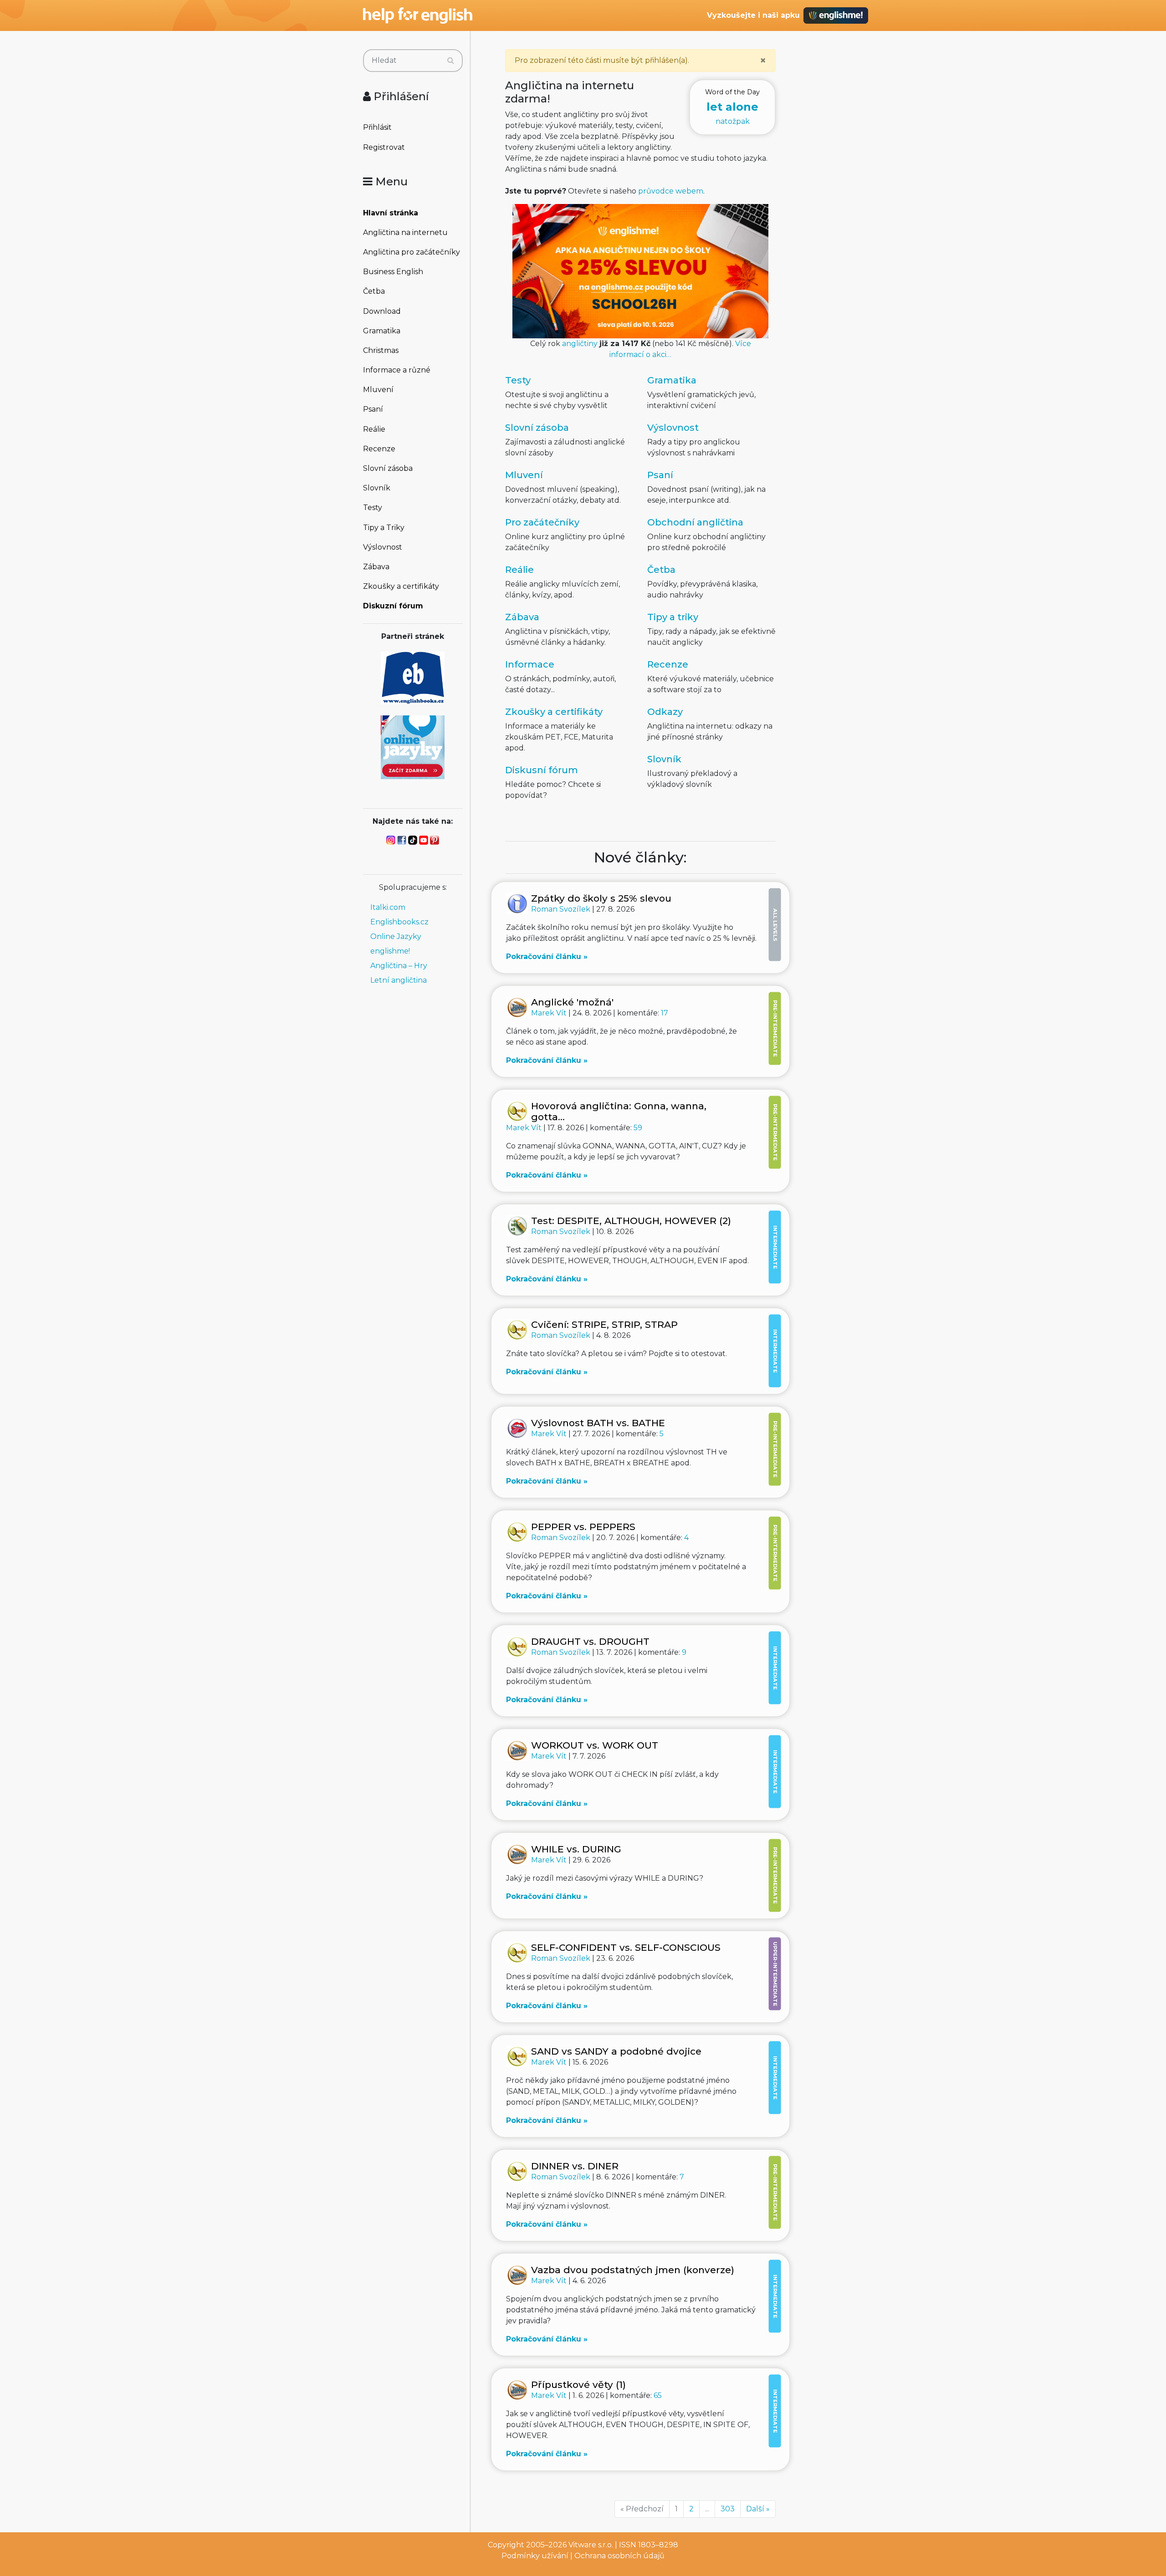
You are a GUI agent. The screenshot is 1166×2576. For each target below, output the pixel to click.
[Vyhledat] (451, 61)
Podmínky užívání (535, 2556)
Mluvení (378, 390)
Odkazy (665, 712)
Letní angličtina (399, 980)
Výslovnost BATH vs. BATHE (598, 1423)
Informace (530, 664)
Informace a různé (397, 370)
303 (728, 2509)
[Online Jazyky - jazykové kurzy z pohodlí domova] (413, 747)
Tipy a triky (673, 617)
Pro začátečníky (542, 522)
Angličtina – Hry (399, 966)
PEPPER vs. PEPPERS (583, 1527)
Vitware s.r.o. (591, 2545)
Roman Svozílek (562, 909)
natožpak (732, 107)
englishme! (390, 951)
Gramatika (382, 331)
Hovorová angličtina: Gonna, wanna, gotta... (619, 1111)
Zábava (376, 567)
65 (658, 2395)
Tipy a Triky (384, 528)
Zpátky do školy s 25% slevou (601, 898)
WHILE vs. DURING (576, 1849)
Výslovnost (383, 547)
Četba (374, 291)
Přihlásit (377, 127)
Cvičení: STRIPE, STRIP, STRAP (604, 1324)
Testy (373, 508)
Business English (393, 272)
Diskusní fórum (542, 770)
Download (382, 311)
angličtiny (580, 344)
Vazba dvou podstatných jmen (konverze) (633, 2270)
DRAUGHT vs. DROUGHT (590, 1641)
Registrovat (384, 147)
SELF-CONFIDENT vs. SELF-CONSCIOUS (626, 1947)
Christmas (381, 350)
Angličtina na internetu (405, 232)
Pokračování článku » (547, 956)
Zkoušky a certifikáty (401, 586)
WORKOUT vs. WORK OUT (595, 1745)
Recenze (379, 449)
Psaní (373, 409)
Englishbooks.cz (399, 922)
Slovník (377, 488)
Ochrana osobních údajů (619, 2556)
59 (638, 1128)
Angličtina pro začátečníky (412, 252)
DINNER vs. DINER (575, 2166)
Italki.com (388, 907)
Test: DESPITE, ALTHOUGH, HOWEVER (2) (631, 1221)
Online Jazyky (396, 936)
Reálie (374, 429)
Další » (758, 2509)
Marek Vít (550, 1013)
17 (665, 1013)
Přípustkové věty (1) (578, 2385)
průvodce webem (671, 191)
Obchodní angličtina (695, 522)
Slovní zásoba (388, 468)
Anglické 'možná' (572, 1002)
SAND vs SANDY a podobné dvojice (616, 2051)
